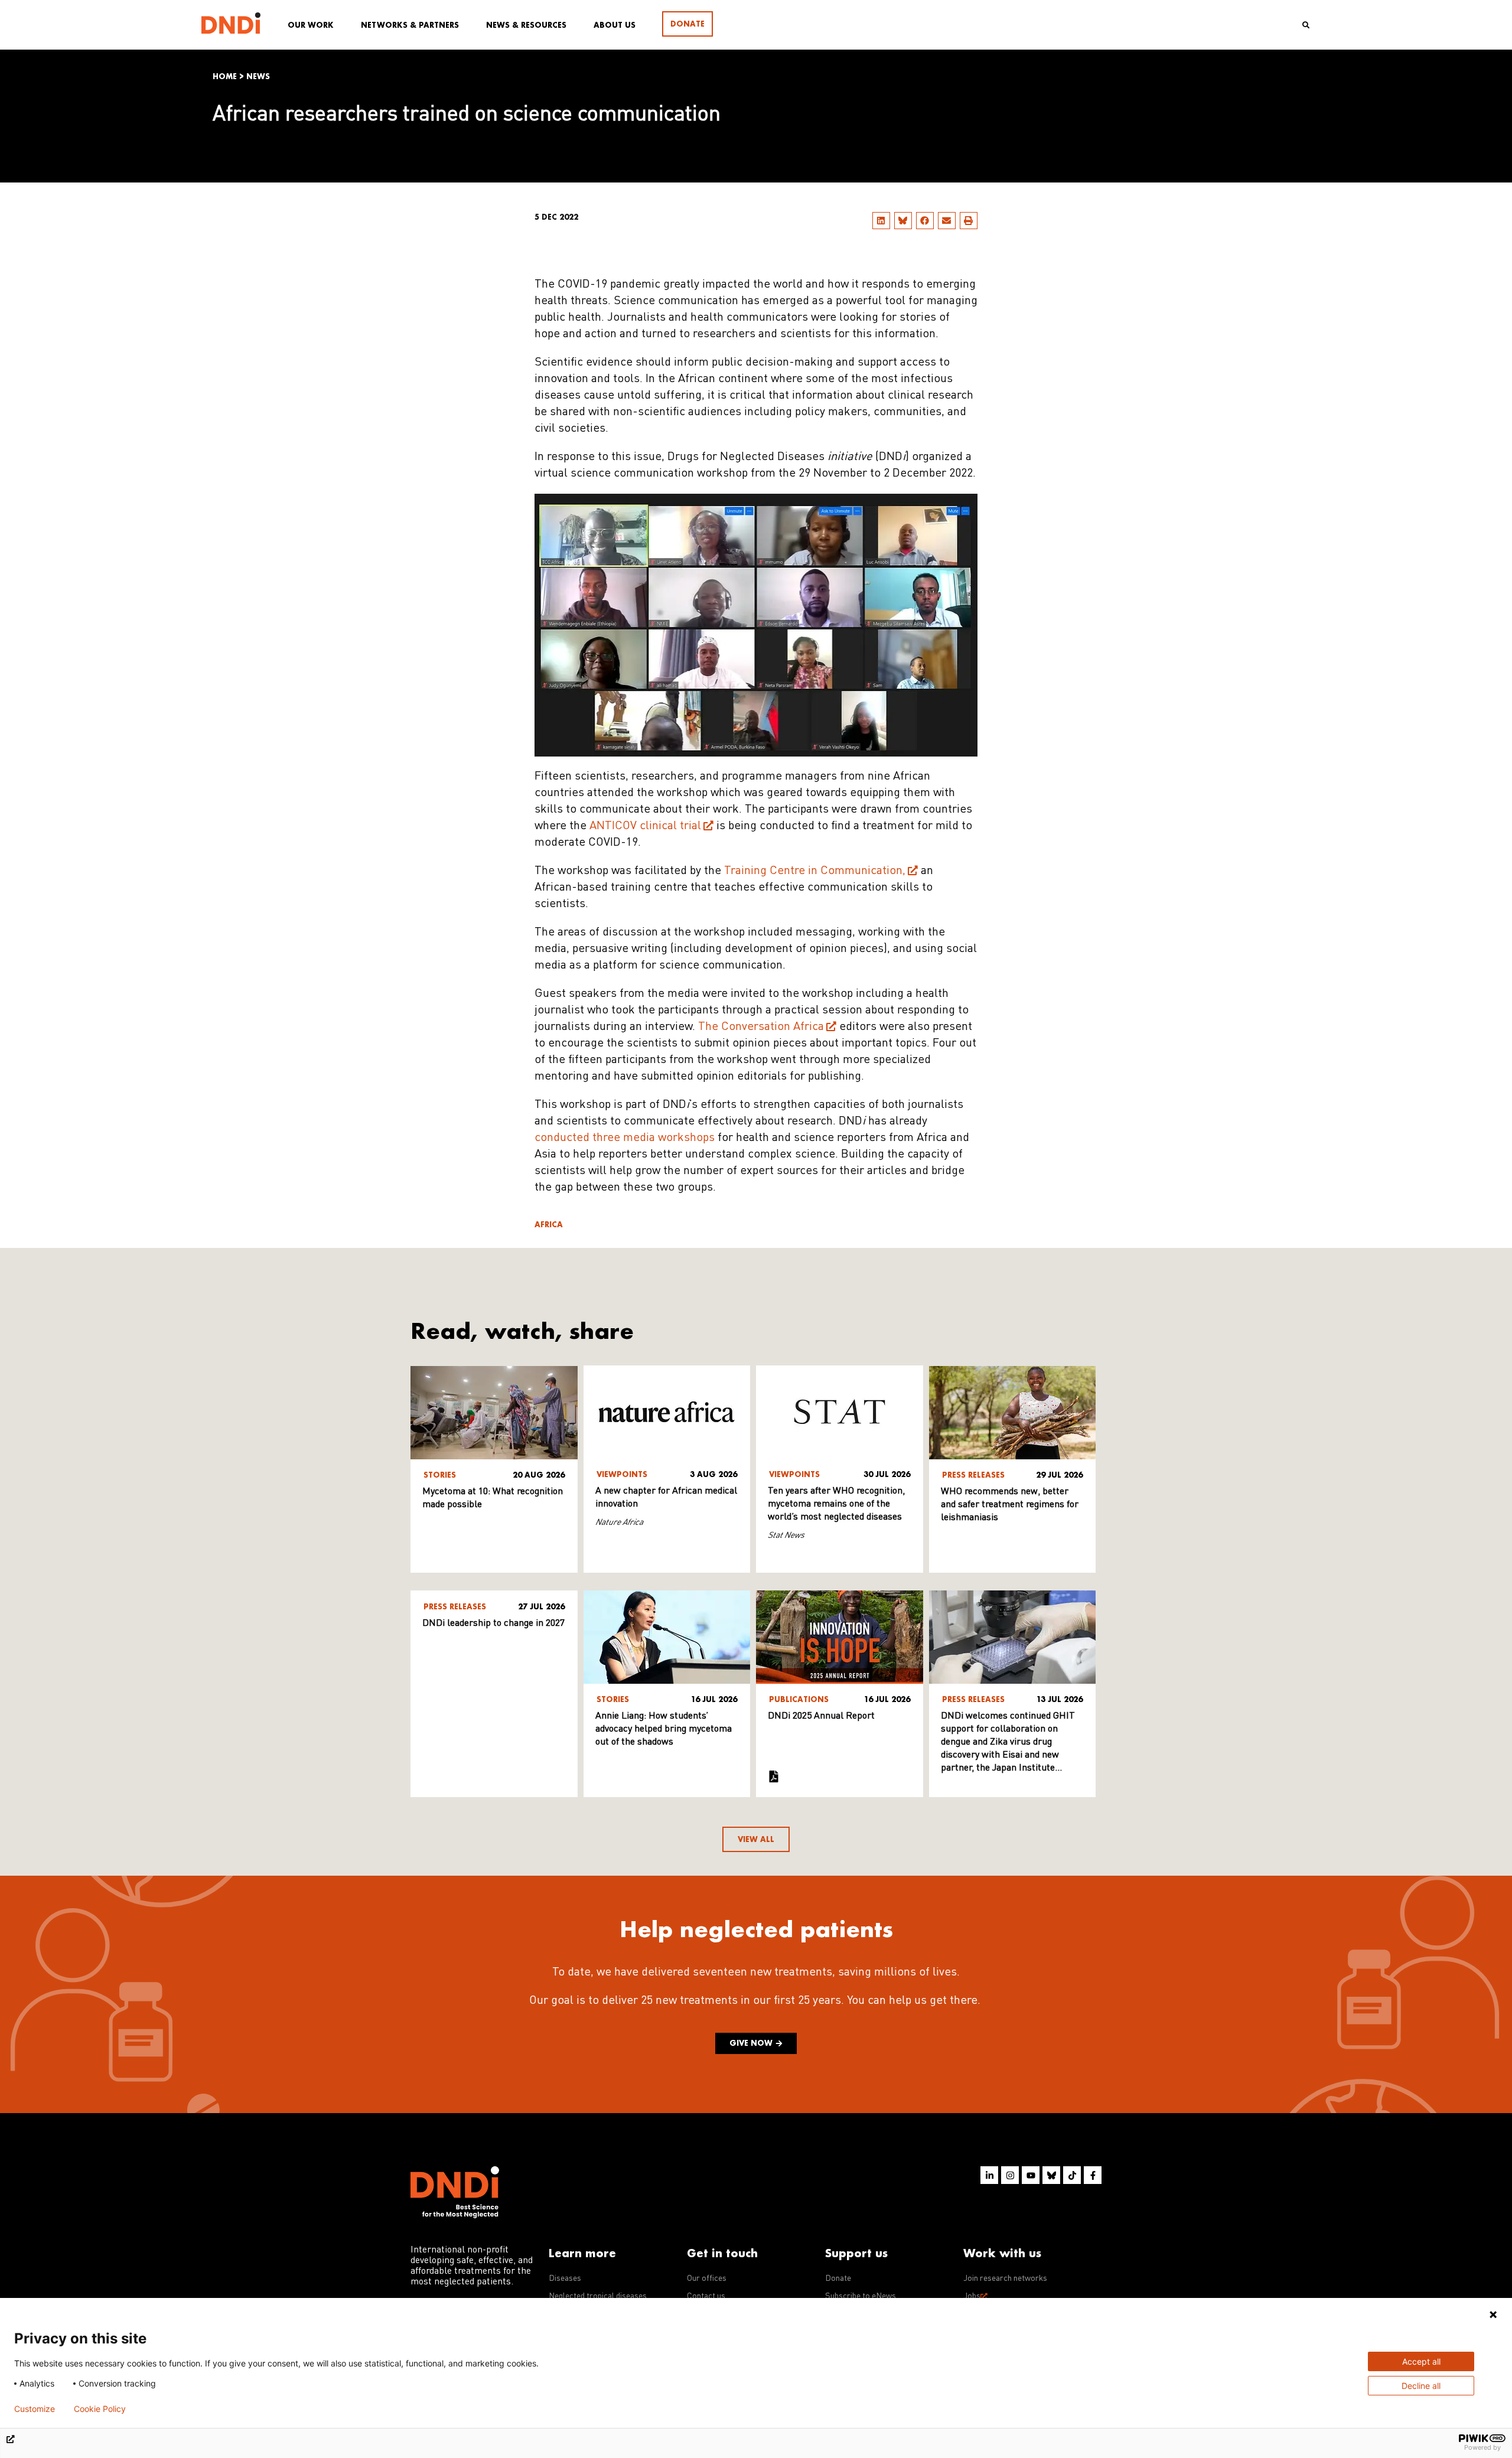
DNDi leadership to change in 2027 (493, 1624)
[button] (881, 221)
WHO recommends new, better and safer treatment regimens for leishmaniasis (1010, 1505)
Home (225, 76)
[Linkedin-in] (989, 2175)
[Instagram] (1010, 2175)
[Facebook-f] (1093, 2175)
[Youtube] (1031, 2175)
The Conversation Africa (761, 1027)
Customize (35, 2409)
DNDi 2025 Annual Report (821, 1716)
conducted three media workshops (625, 1138)
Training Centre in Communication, (815, 871)
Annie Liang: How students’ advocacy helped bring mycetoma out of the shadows (664, 1729)
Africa (549, 1225)
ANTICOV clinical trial (645, 826)
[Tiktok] (1072, 2175)
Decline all (1421, 2386)
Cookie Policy (100, 2409)
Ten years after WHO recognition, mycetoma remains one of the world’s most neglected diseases (836, 1504)
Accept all (1421, 2361)
